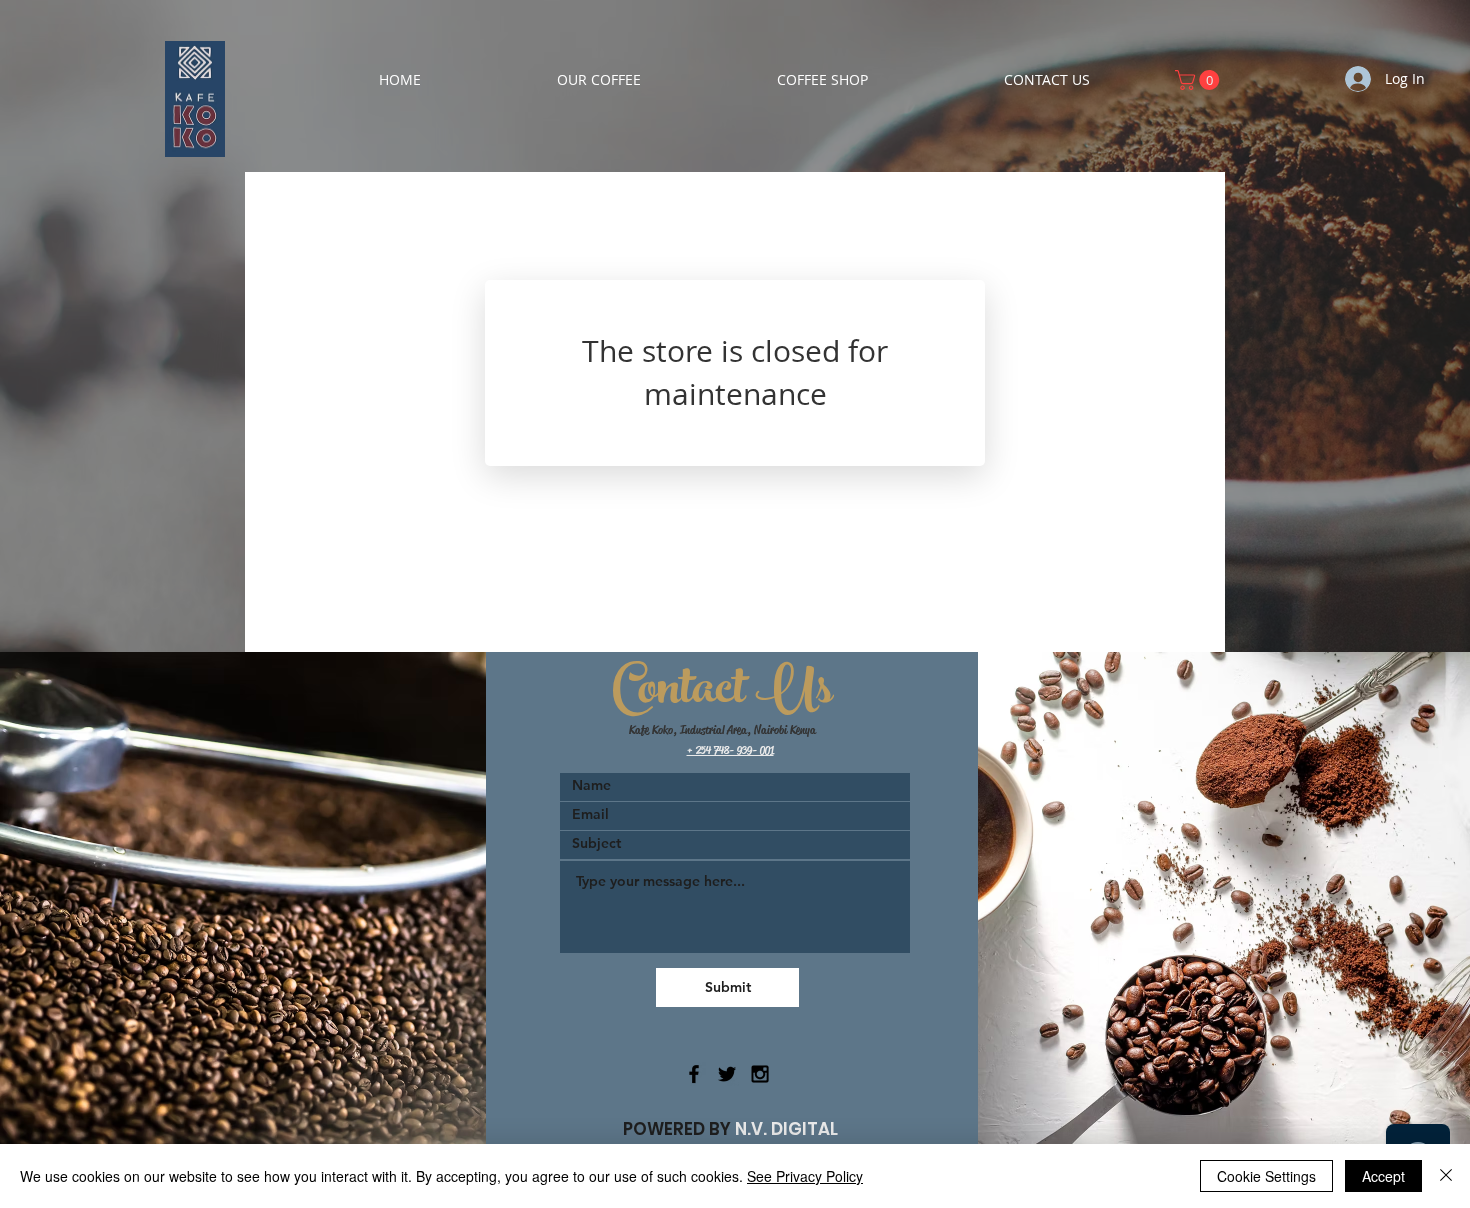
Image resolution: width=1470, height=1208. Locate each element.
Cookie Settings (1266, 1176)
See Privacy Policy (805, 1176)
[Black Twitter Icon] (727, 1074)
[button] (1199, 80)
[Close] (1446, 1176)
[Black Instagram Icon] (760, 1074)
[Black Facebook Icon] (694, 1074)
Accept (1383, 1176)
